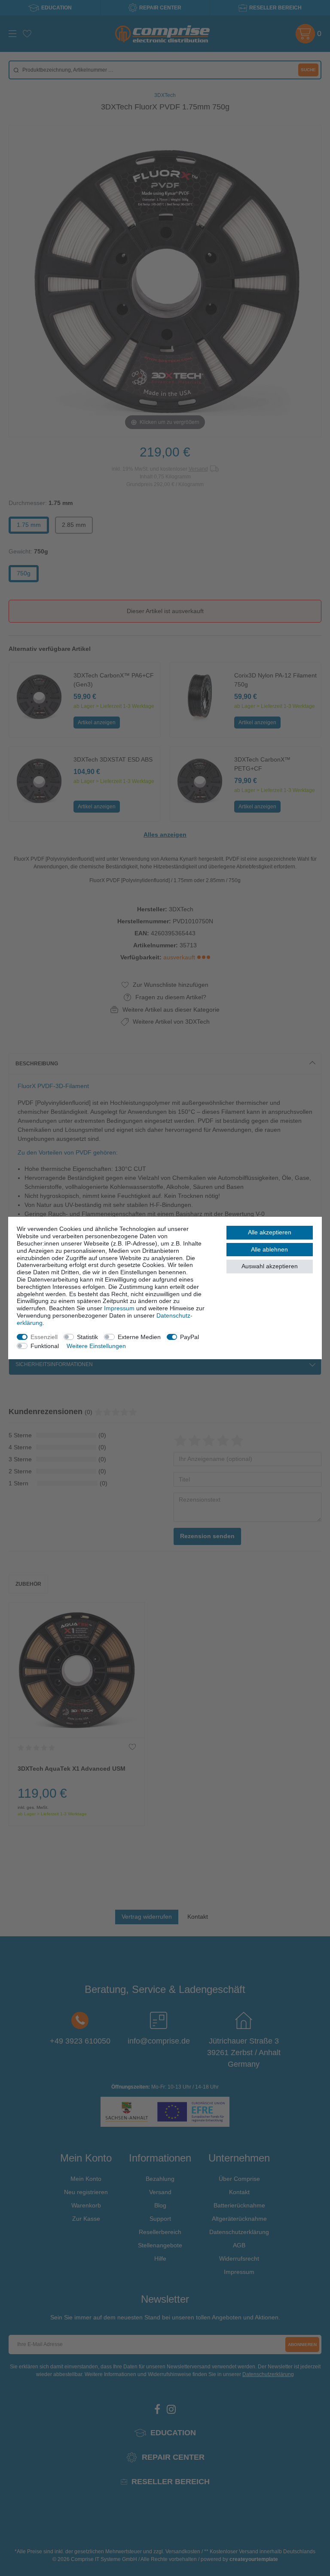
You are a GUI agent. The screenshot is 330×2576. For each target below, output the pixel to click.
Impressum (119, 1308)
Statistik (87, 1337)
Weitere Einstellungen (96, 1346)
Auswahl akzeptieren (270, 1266)
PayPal (189, 1337)
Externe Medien (139, 1337)
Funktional (45, 1346)
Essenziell (44, 1337)
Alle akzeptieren (270, 1232)
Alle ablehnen (269, 1249)
